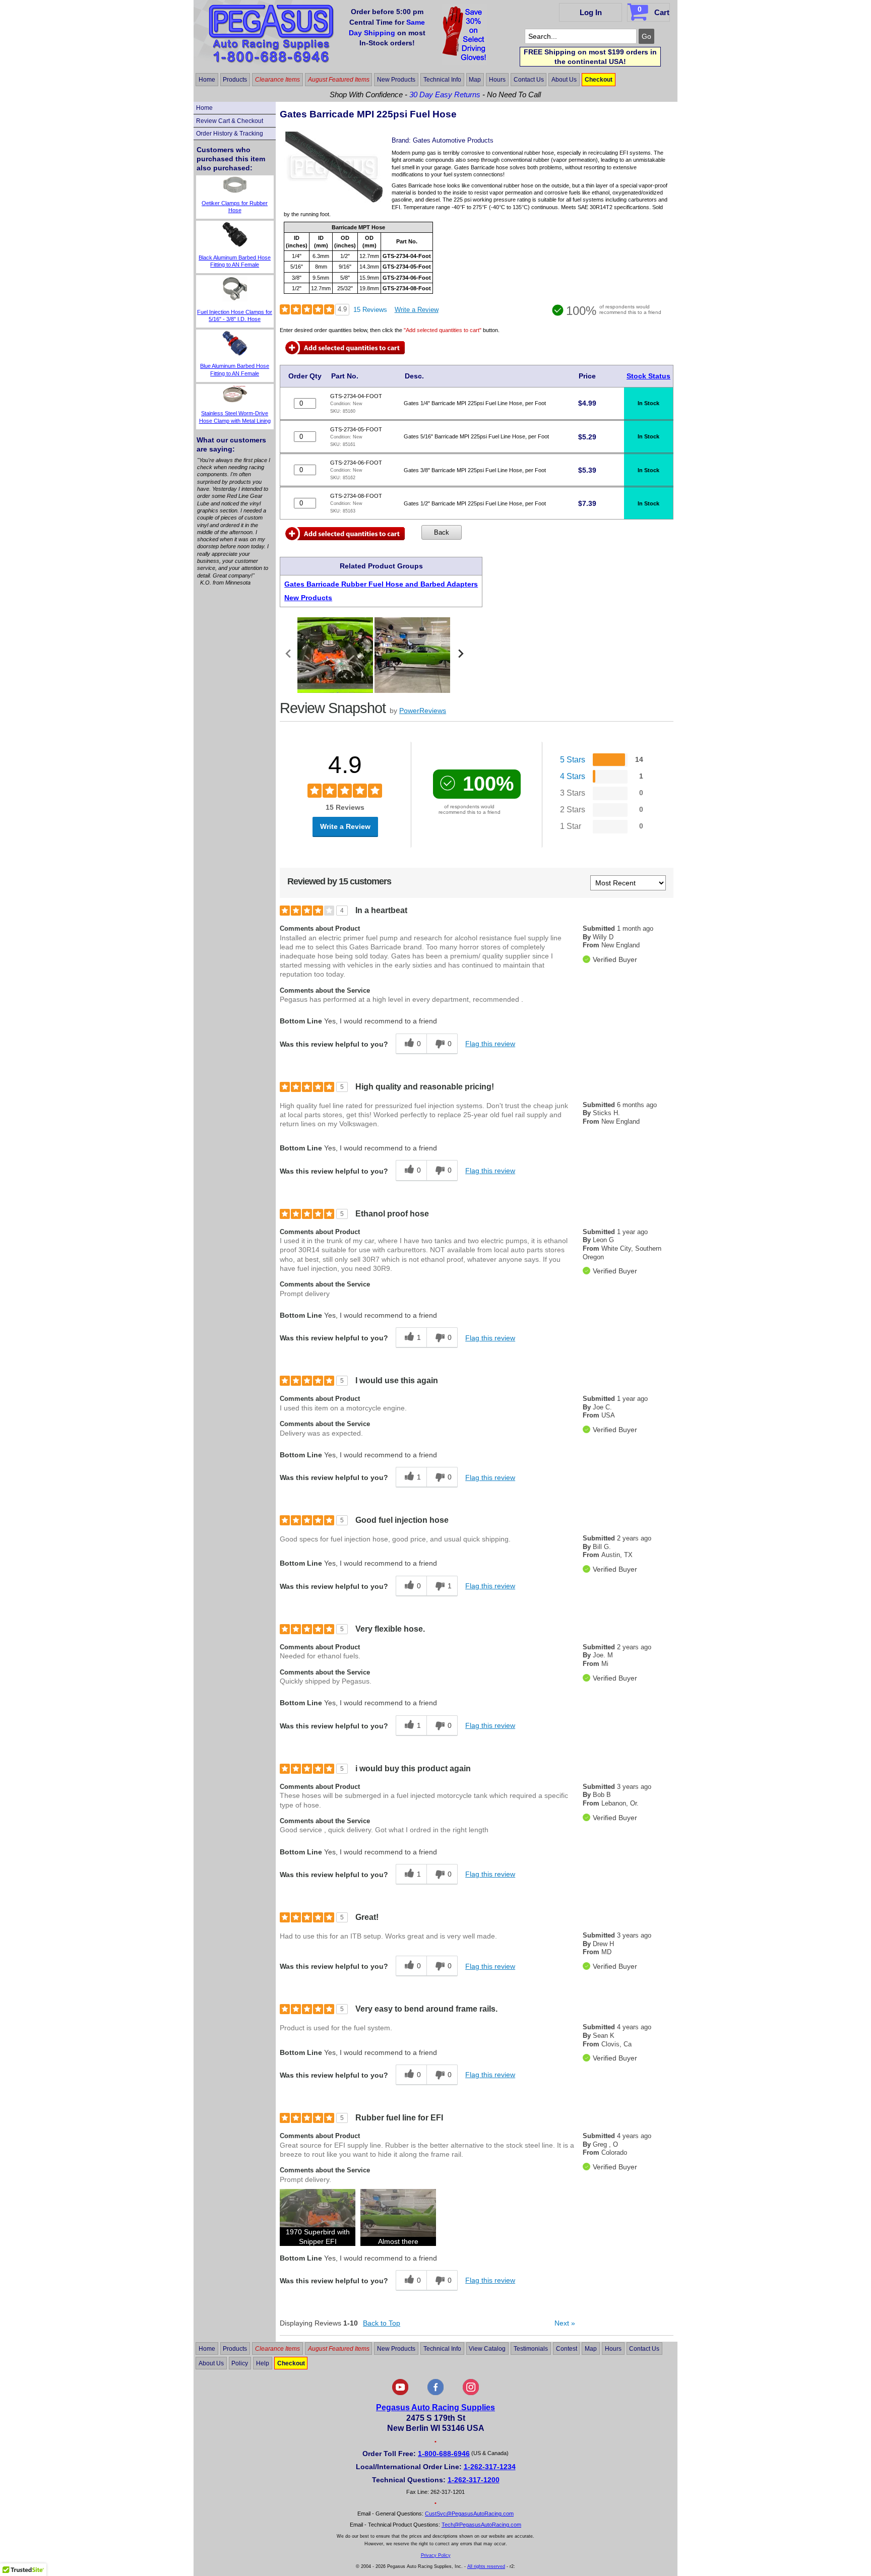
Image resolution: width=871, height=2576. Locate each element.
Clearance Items (277, 80)
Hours (497, 80)
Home (207, 80)
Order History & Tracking (230, 134)
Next (565, 2323)
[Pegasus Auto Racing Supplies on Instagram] (471, 2393)
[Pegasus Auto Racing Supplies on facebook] (435, 2393)
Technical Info (442, 80)
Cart (654, 11)
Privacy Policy (436, 2555)
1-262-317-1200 (474, 2480)
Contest (567, 2349)
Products (235, 80)
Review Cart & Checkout (230, 121)
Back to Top (382, 2323)
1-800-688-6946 (444, 2454)
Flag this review (490, 1044)
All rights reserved (486, 2566)
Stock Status (648, 376)
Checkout (599, 80)
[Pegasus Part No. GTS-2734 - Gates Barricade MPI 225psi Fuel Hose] (334, 201)
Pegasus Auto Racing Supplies (435, 2407)
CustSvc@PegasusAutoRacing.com (469, 2514)
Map (475, 80)
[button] (318, 2217)
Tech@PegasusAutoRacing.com (481, 2525)
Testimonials (531, 2349)
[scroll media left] (289, 655)
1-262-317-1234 (490, 2467)
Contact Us (529, 80)
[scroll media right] (460, 655)
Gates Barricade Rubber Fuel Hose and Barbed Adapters (381, 584)
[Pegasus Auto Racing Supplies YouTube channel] (400, 2393)
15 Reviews (370, 310)
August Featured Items (339, 80)
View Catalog (487, 2349)
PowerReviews (423, 711)
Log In (591, 12)
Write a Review (417, 310)
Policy (240, 2363)
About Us (564, 80)
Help (263, 2363)
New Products (396, 80)
